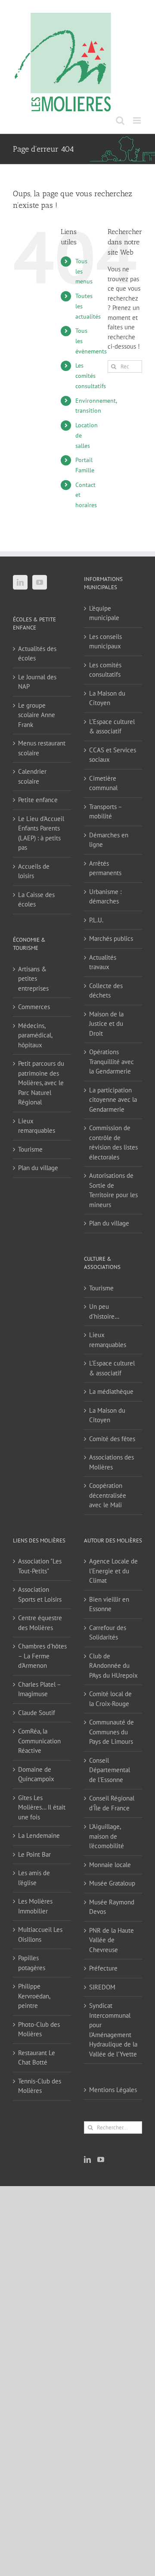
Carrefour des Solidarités (108, 1633)
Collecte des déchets (106, 991)
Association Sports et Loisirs (40, 1594)
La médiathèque (111, 1391)
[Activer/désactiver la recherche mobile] (120, 120)
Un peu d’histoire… (104, 1311)
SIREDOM (102, 1987)
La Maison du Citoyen (107, 698)
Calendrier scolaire (32, 776)
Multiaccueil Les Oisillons (40, 1934)
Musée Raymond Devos (112, 1907)
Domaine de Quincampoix (36, 1774)
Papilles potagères (32, 1963)
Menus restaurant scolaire (42, 748)
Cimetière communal (103, 783)
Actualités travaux (103, 962)
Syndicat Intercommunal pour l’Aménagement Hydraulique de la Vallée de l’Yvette (113, 2030)
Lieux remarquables (37, 1126)
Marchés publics (111, 938)
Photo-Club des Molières (39, 2029)
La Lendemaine (39, 1835)
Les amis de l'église (34, 1878)
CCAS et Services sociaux (113, 755)
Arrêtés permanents (105, 868)
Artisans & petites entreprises (33, 979)
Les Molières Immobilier (35, 1906)
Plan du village (38, 1168)
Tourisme (30, 1149)
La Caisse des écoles (36, 900)
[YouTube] (40, 582)
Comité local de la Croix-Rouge (110, 1699)
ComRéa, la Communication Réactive (39, 1741)
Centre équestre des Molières (40, 1623)
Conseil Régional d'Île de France (112, 1803)
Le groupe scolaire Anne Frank (37, 715)
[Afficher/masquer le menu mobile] (138, 120)
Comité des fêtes (112, 1439)
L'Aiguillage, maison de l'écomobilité (107, 1836)
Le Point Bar (34, 1854)
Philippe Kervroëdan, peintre (34, 1996)
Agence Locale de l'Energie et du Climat (113, 1571)
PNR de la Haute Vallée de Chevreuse (112, 1940)
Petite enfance (38, 800)
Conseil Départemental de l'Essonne (110, 1770)
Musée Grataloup (112, 1883)
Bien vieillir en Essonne (109, 1604)
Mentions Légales (113, 2090)
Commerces (34, 1007)
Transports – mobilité (105, 812)
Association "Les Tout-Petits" (40, 1566)
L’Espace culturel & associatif (112, 727)
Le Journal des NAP (37, 682)
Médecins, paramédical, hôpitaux (35, 1035)
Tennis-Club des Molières (40, 2086)
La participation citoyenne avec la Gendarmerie (113, 1100)
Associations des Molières (112, 1462)
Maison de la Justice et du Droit (106, 1024)
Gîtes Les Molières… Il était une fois (42, 1807)
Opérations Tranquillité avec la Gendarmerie (112, 1061)
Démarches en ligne (109, 840)
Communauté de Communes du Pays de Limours (112, 1732)
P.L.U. (96, 920)
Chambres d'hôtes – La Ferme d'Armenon (42, 1656)
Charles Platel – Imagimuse (39, 1689)
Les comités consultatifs (91, 376)
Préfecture (103, 1968)
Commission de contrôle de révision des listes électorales (113, 1142)
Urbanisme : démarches (105, 897)
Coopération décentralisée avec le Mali (108, 1495)
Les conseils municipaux (105, 642)
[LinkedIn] (20, 582)
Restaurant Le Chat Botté (37, 2058)
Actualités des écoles (37, 654)
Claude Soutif (37, 1713)
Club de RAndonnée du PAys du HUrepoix (113, 1666)
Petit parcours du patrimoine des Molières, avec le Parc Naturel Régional (41, 1083)
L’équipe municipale (104, 613)
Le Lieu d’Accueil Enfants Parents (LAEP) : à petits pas (41, 833)
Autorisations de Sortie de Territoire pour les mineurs (113, 1190)
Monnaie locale (110, 1865)
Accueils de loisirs (34, 871)
